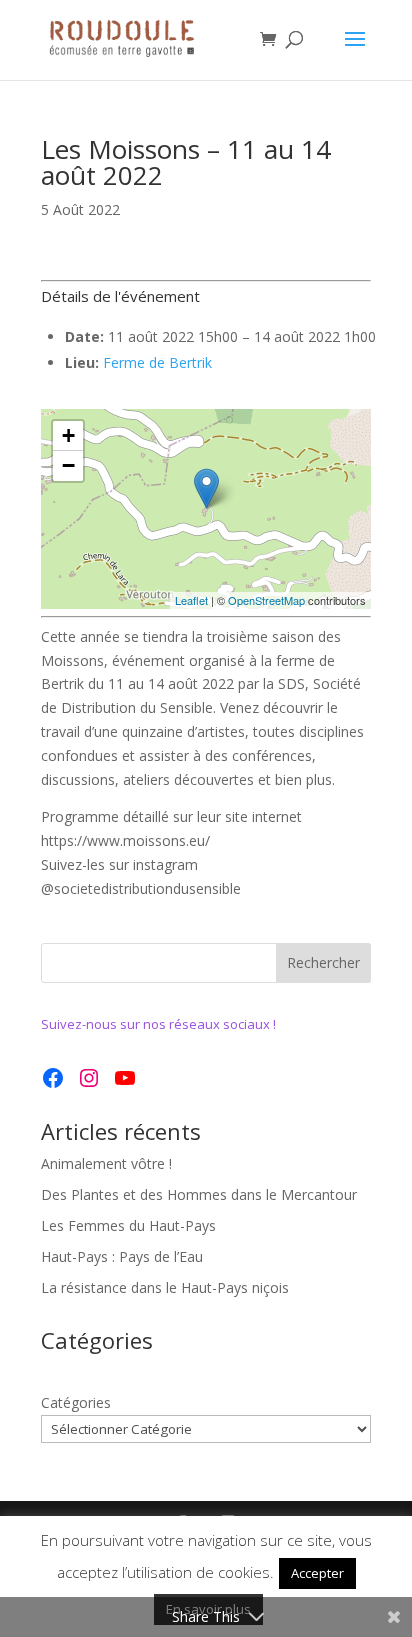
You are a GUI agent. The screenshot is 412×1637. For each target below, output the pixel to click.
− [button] (68, 465)
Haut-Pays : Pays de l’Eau (122, 1256)
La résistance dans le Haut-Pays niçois (165, 1287)
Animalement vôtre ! (106, 1163)
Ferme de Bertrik (157, 362)
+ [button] (68, 435)
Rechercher (323, 962)
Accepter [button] (317, 1573)
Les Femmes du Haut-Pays (128, 1225)
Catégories (76, 1402)
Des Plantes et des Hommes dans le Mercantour (199, 1194)
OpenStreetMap (266, 600)
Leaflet (191, 600)
